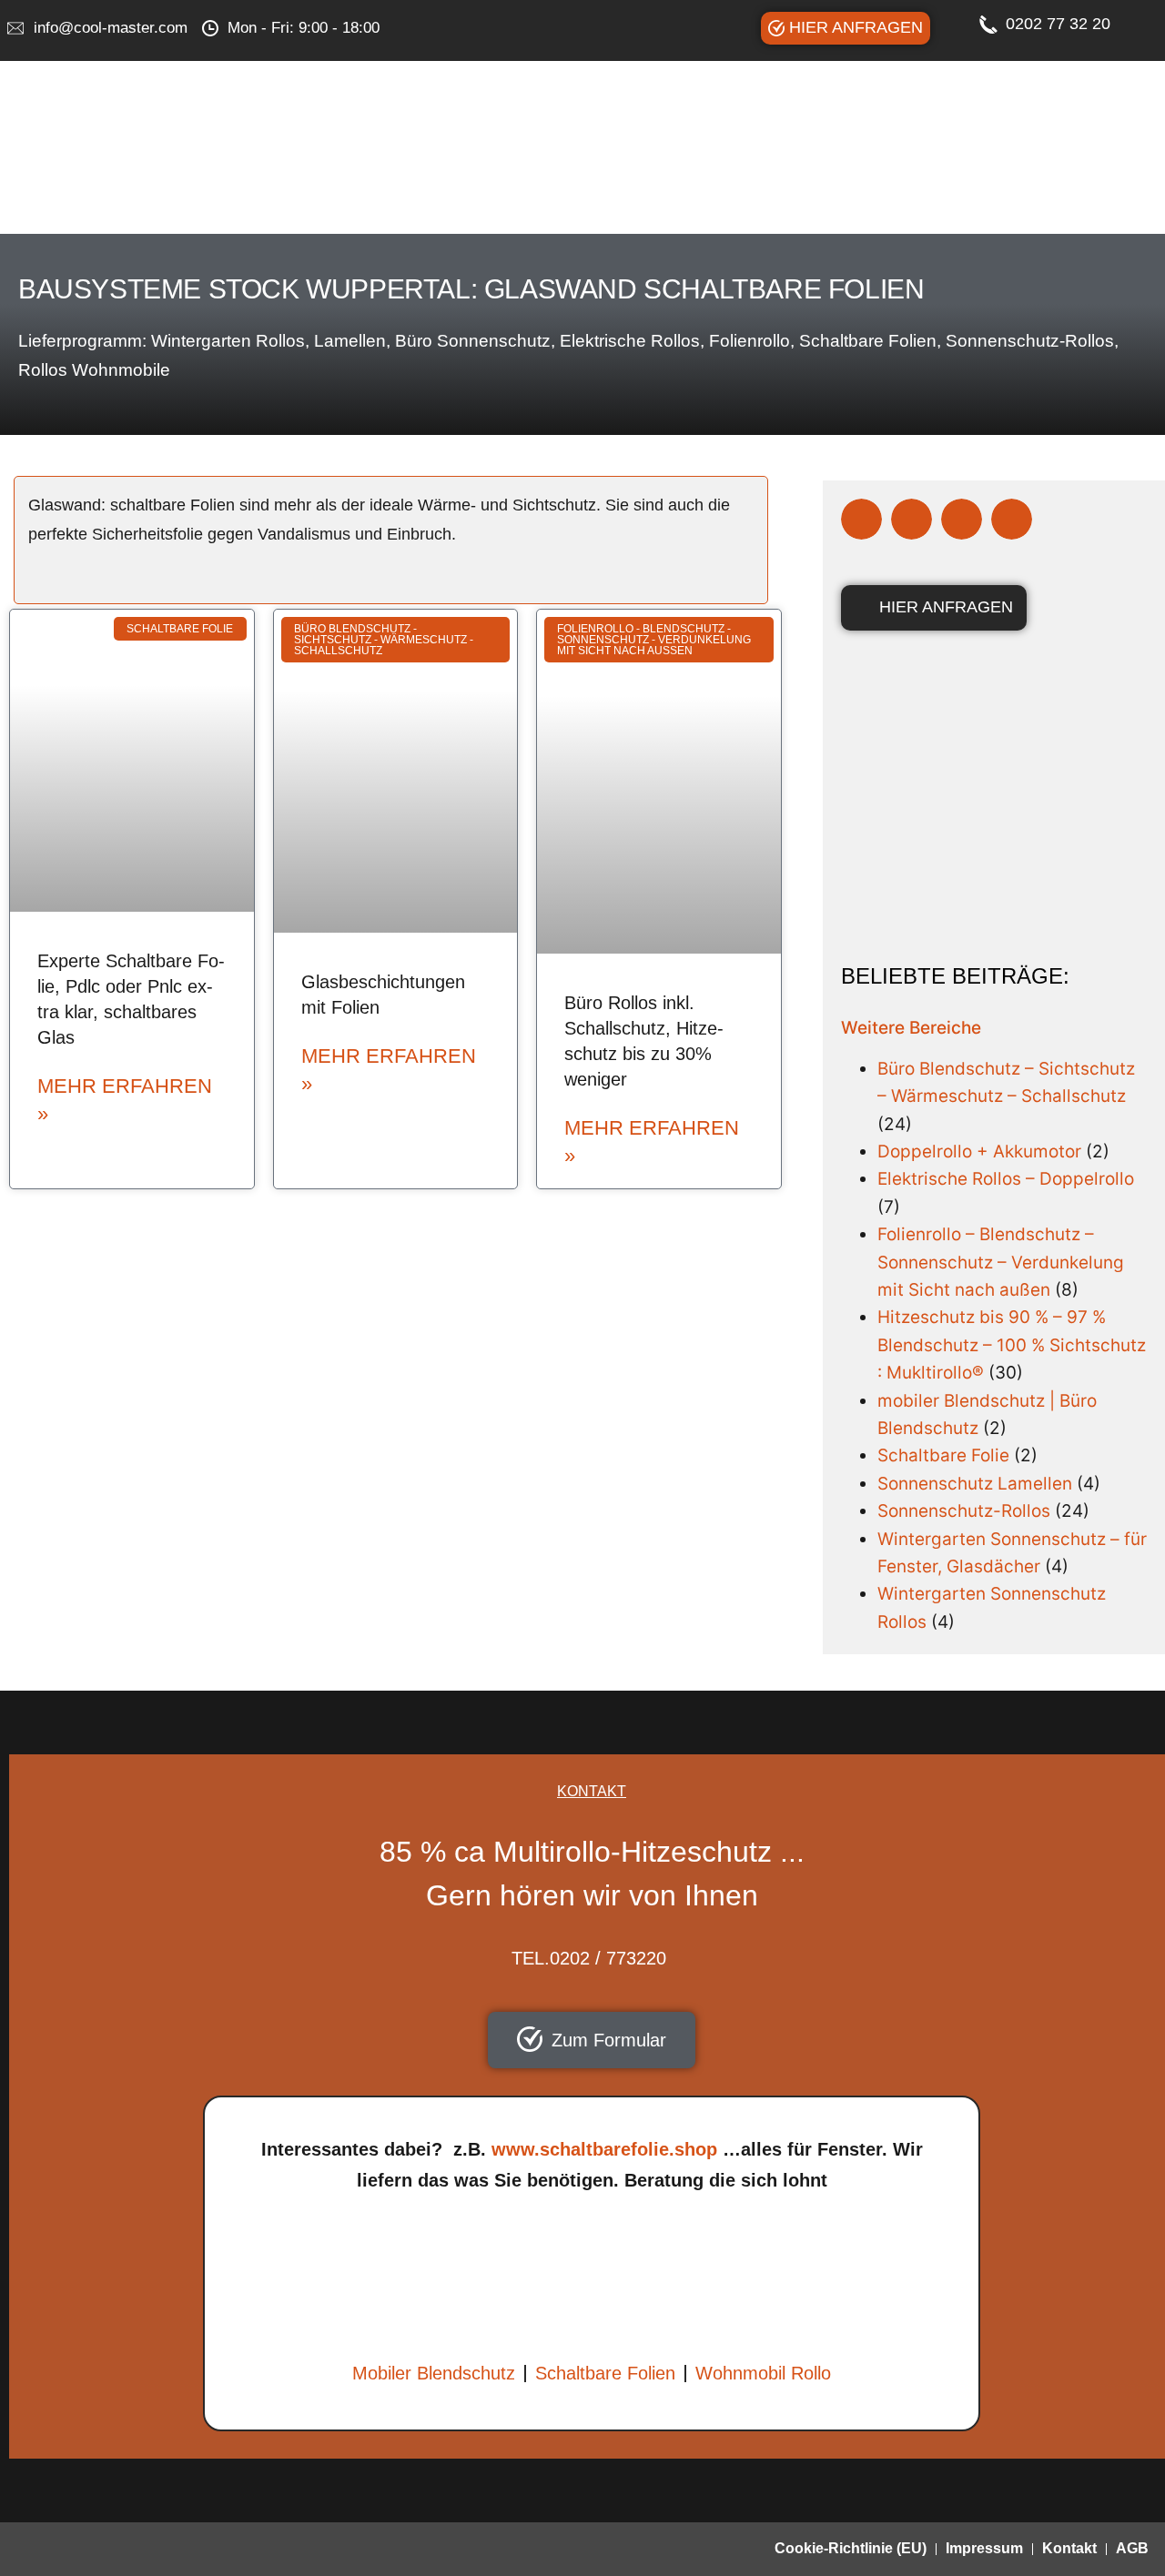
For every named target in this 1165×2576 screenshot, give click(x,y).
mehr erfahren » (125, 1100)
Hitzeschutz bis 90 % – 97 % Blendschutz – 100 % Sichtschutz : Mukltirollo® (1012, 1345)
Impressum (984, 2548)
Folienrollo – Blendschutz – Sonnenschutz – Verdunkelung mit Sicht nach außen (1001, 1262)
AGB (1132, 2548)
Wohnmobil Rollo (763, 2373)
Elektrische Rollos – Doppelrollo (1006, 1179)
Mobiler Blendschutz (434, 2373)
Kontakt (1069, 2548)
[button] (861, 519)
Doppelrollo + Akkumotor (979, 1152)
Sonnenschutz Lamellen (975, 1484)
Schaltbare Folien (605, 2373)
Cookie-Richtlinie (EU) (851, 2548)
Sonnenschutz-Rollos (964, 1511)
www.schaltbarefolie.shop (604, 2149)
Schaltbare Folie (943, 1455)
